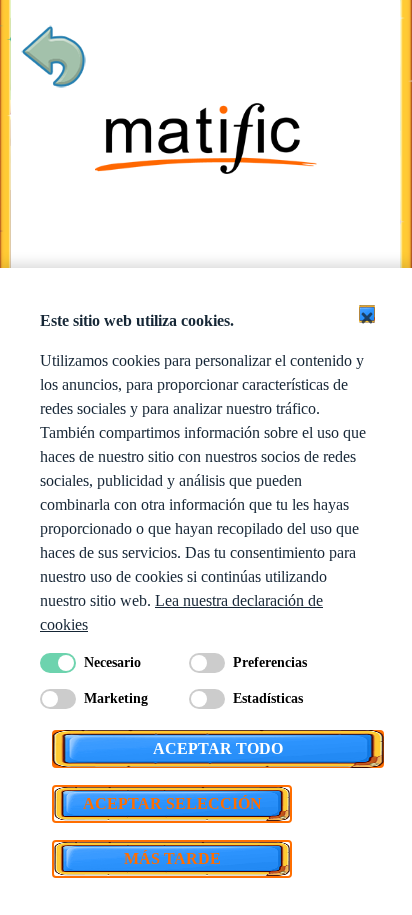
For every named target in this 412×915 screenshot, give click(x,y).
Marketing (116, 698)
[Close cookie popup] (367, 314)
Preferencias (270, 662)
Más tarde (172, 858)
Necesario (112, 662)
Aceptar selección (172, 803)
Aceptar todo (218, 748)
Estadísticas (268, 698)
